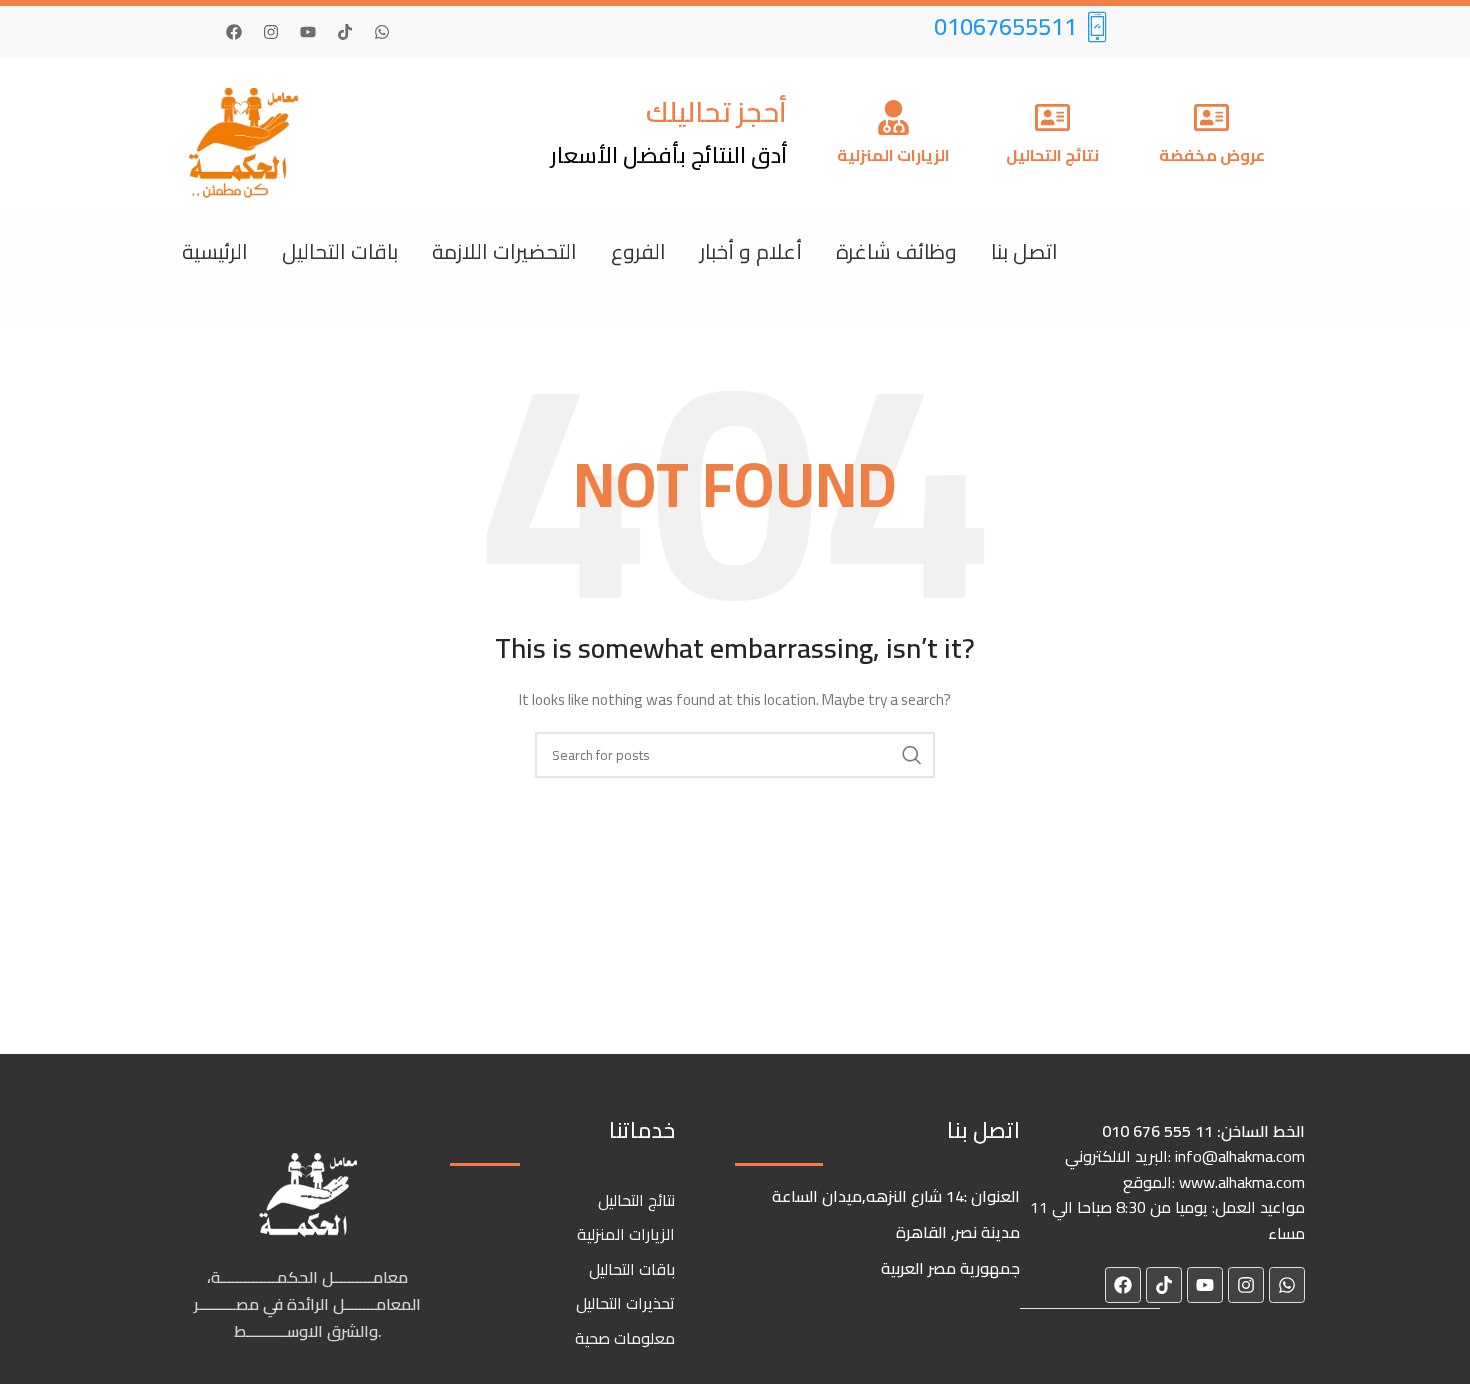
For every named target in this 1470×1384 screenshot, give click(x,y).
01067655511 (1005, 26)
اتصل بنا (1024, 251)
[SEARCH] (912, 755)
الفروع (638, 251)
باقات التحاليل (340, 251)
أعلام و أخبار (751, 251)
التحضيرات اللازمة (504, 251)
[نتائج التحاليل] (1052, 120)
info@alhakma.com (1240, 1156)
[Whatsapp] (382, 32)
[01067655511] (1097, 26)
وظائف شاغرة (896, 251)
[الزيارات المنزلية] (893, 120)
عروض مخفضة (1212, 155)
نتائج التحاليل (1052, 155)
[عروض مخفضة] (1211, 120)
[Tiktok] (345, 32)
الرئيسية (215, 251)
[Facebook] (234, 32)
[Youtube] (308, 32)
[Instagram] (271, 32)
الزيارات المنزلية (893, 155)
